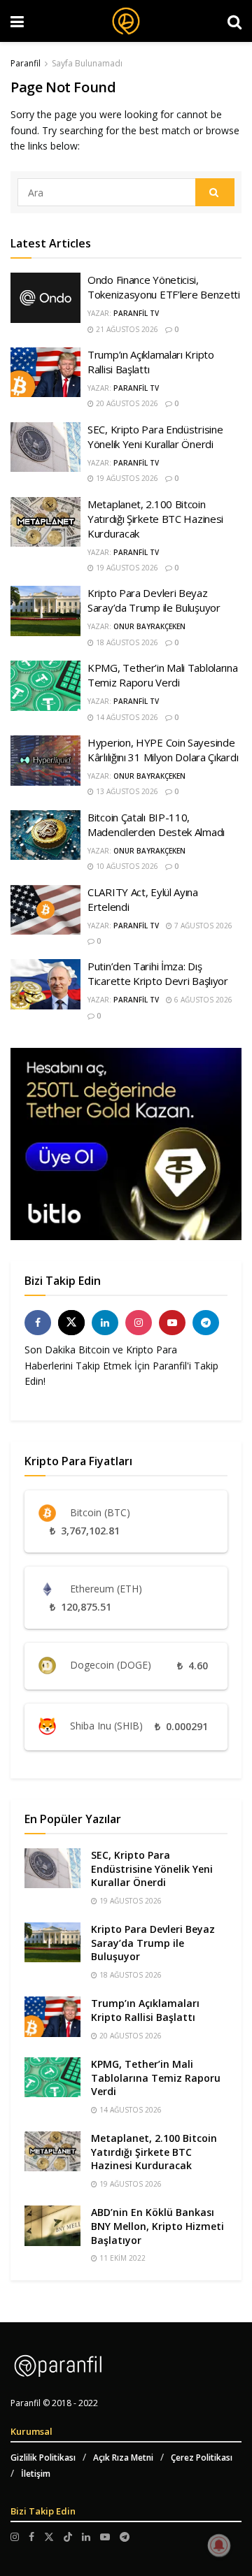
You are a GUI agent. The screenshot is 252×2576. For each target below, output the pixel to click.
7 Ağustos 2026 (202, 926)
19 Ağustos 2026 (126, 478)
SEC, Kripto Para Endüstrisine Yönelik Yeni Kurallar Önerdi (155, 437)
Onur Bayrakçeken (149, 626)
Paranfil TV (136, 313)
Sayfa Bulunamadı (87, 63)
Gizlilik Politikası (43, 2458)
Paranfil (26, 63)
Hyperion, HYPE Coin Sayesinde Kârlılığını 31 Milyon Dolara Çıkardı (163, 750)
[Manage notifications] (219, 2545)
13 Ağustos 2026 (126, 791)
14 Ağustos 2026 (126, 717)
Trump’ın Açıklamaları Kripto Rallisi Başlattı (145, 2010)
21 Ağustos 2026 (126, 329)
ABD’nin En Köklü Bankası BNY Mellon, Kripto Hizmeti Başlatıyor (157, 2226)
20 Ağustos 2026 (126, 403)
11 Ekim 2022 (121, 2258)
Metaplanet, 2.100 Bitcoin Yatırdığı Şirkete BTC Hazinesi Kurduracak (155, 519)
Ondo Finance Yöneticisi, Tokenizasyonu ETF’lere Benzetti (164, 287)
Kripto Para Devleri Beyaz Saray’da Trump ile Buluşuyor (154, 600)
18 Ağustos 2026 (126, 642)
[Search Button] (215, 192)
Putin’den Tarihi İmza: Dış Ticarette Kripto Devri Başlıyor (158, 973)
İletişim (36, 2474)
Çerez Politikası (202, 2458)
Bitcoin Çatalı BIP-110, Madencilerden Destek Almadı (156, 825)
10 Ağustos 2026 (126, 866)
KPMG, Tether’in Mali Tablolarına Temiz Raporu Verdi (162, 675)
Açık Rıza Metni (123, 2458)
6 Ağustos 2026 (202, 1000)
